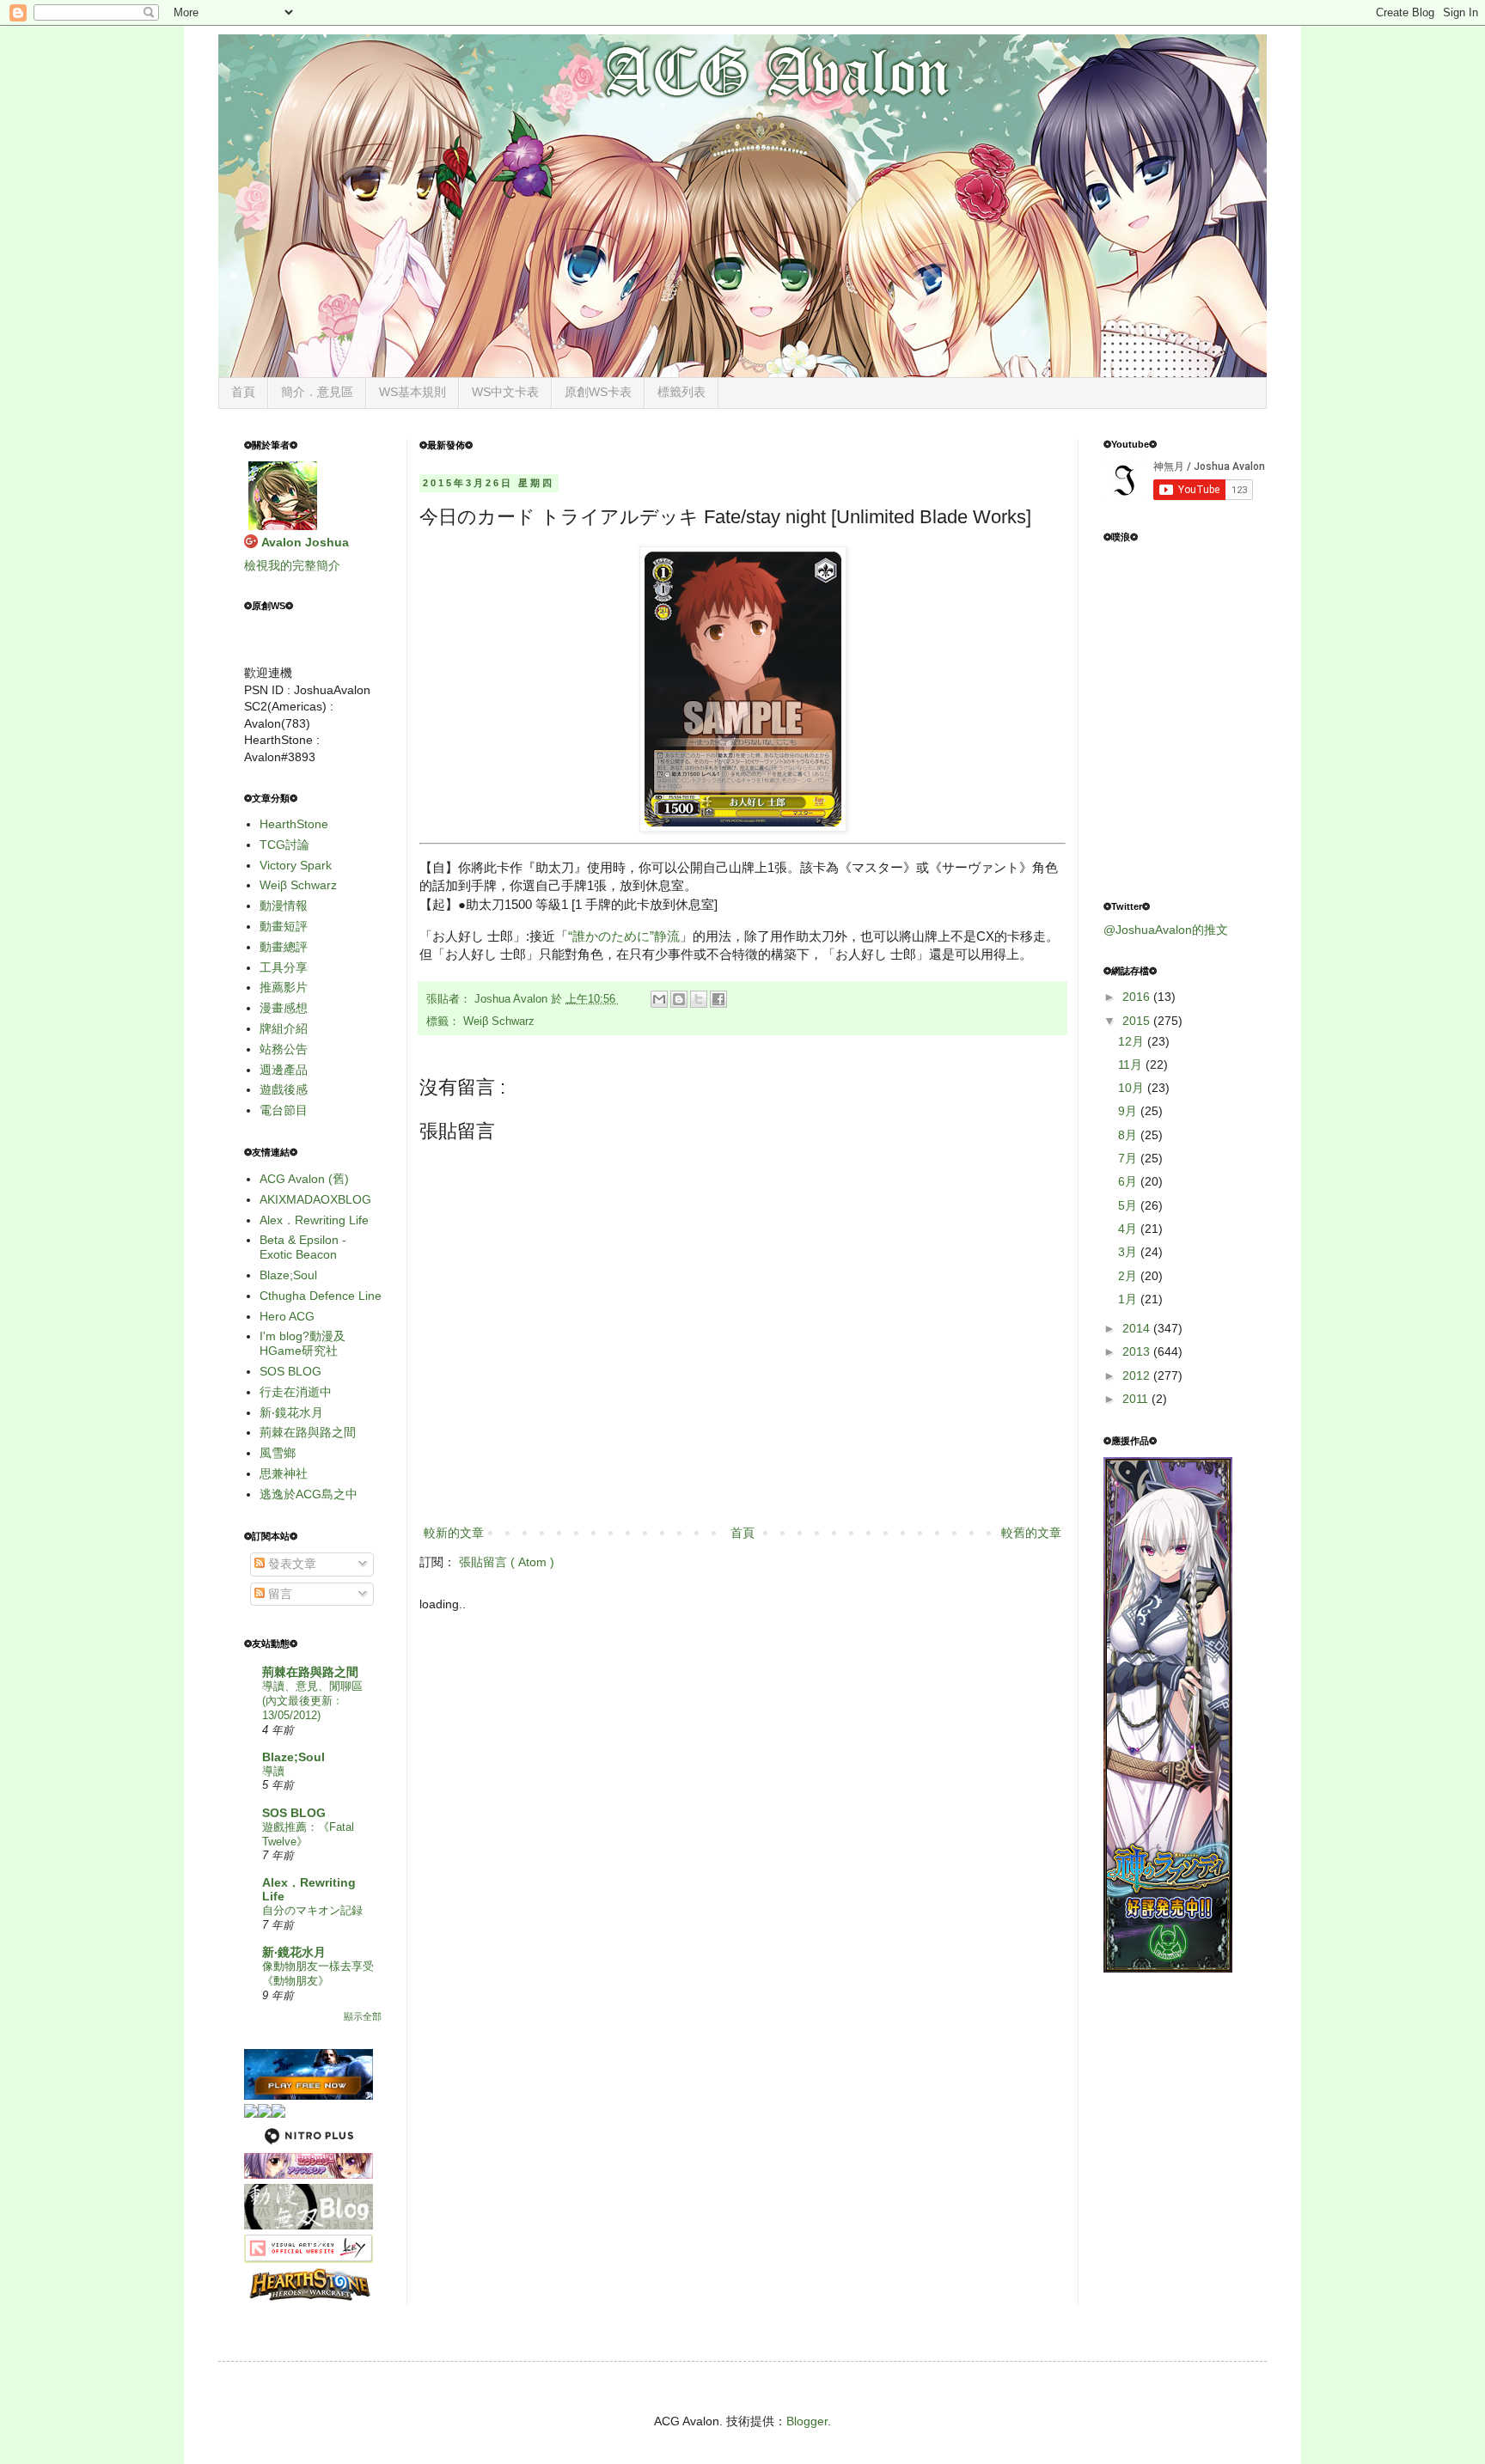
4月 (1129, 1229)
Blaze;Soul (288, 1275)
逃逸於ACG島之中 (309, 1494)
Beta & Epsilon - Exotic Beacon (303, 1247)
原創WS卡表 (598, 392)
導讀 (273, 1771)
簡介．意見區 (317, 392)
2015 (1138, 1021)
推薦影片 (284, 987)
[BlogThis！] (679, 999)
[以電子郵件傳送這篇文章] (659, 999)
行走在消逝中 (296, 1392)
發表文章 (290, 1564)
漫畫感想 (284, 1008)
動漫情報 (284, 906)
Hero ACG (287, 1316)
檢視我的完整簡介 (292, 565)
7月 (1129, 1158)
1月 (1129, 1299)
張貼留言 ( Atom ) (507, 1562)
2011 (1137, 1399)
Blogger (807, 2421)
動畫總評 (284, 947)
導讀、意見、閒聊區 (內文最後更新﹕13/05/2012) (312, 1701)
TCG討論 (284, 845)
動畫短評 (284, 926)
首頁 (243, 392)
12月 (1133, 1041)
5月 (1129, 1205)
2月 (1129, 1276)
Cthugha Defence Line (321, 1296)
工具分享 (284, 967)
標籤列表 (681, 392)
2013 (1138, 1351)
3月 (1129, 1252)
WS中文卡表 (505, 392)
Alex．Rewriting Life (314, 1220)
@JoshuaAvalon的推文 (1166, 930)
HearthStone (294, 824)
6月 (1129, 1181)
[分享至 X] (699, 999)
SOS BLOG (290, 1371)
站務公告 (284, 1049)
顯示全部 (363, 2016)
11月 (1132, 1064)
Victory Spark (296, 865)
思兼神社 (284, 1473)
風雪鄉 (278, 1453)
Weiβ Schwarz (499, 1022)
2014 (1138, 1328)
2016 (1138, 997)
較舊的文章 (1031, 1533)
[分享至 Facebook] (718, 999)
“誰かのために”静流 (624, 936)
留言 (278, 1594)
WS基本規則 (412, 392)
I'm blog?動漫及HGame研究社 (302, 1343)
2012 (1138, 1375)
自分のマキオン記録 (312, 1910)
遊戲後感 (284, 1089)
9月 (1129, 1111)
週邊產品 (284, 1070)
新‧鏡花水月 (291, 1412)
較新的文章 (454, 1533)
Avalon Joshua (305, 542)
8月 (1129, 1135)
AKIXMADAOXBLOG (315, 1199)
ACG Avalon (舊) (304, 1179)
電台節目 (284, 1110)
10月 (1133, 1088)
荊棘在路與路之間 (308, 1432)
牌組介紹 (284, 1028)
